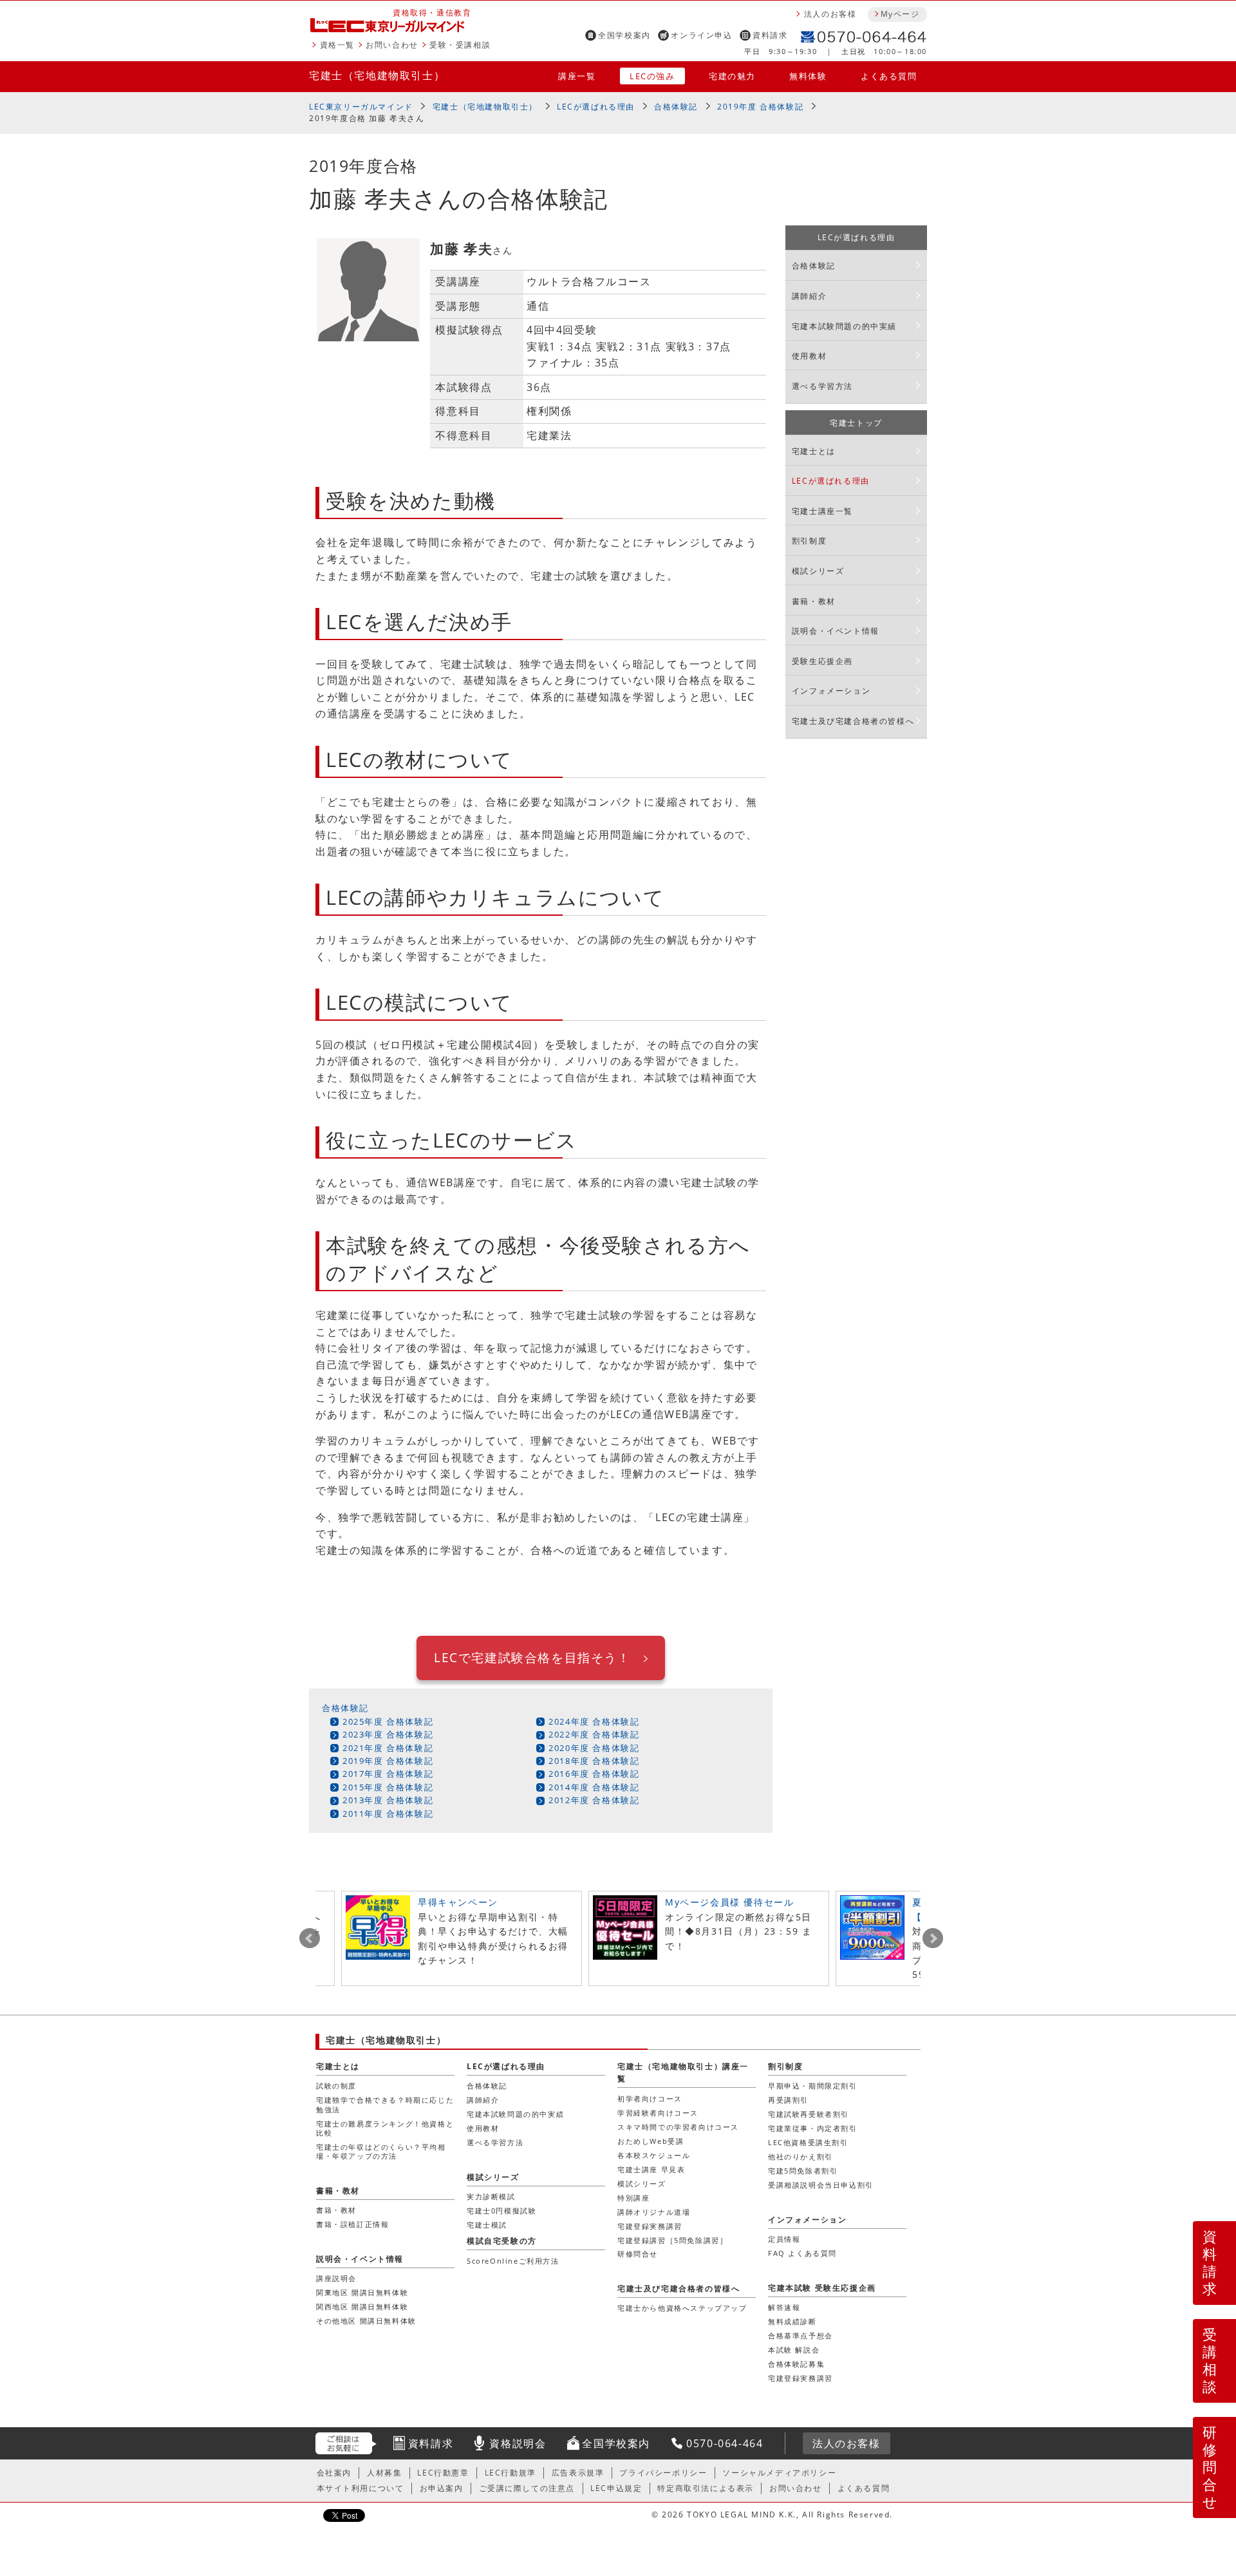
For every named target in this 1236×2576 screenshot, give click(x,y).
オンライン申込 (701, 35)
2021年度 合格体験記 (388, 1748)
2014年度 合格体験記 (594, 1787)
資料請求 (770, 35)
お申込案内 (442, 2488)
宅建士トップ (856, 423)
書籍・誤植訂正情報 (352, 2224)
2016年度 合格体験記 (594, 1774)
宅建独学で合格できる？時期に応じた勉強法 (385, 2104)
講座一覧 (577, 76)
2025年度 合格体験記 (388, 1721)
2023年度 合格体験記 (388, 1734)
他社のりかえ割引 (801, 2156)
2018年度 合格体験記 (594, 1761)
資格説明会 (518, 2443)
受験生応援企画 (822, 661)
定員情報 (784, 2239)
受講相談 (1210, 2360)
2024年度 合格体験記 (594, 1721)
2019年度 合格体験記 (760, 107)
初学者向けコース (650, 2098)
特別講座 (633, 2198)
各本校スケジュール (654, 2155)
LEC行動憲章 (443, 2473)
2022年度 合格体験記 (594, 1734)
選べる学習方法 (822, 386)
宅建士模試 (487, 2225)
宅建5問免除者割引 (803, 2171)
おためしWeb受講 (651, 2141)
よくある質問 (889, 76)
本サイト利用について (360, 2488)
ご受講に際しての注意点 (527, 2488)
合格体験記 (676, 107)
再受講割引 (788, 2100)
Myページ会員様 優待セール (729, 1902)
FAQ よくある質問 (802, 2253)
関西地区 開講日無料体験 (362, 2306)
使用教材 (809, 356)
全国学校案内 (624, 35)
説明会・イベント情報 (836, 631)
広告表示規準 (578, 2473)
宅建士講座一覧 (822, 511)
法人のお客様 (830, 14)
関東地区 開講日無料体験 (362, 2292)
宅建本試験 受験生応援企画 (822, 2288)
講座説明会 (336, 2278)
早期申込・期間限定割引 (813, 2086)
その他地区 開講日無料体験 (366, 2321)
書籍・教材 (814, 601)
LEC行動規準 (510, 2473)
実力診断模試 (491, 2196)
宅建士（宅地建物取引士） (377, 75)
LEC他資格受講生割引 (808, 2142)
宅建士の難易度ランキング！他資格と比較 (385, 2128)
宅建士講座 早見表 (651, 2169)
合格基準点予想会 (801, 2335)
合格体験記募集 (796, 2364)
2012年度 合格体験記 (594, 1800)
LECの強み (652, 76)
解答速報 (784, 2307)
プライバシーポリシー (663, 2473)
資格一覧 (337, 45)
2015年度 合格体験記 (388, 1787)
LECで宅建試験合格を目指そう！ (532, 1657)
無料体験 (808, 76)
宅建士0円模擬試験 (501, 2211)
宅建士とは (814, 451)
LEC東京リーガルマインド (361, 107)
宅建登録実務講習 (650, 2226)
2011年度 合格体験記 (388, 1814)
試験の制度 (336, 2086)
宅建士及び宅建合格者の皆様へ (853, 721)
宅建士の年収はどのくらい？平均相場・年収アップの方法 (381, 2151)
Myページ (900, 14)
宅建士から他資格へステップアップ (682, 2308)
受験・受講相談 (460, 45)
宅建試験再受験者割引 (809, 2114)
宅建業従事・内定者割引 (813, 2128)
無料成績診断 (792, 2321)
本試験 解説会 (794, 2350)
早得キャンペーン (458, 1902)
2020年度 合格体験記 (594, 1748)
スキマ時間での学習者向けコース (678, 2127)
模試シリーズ (818, 571)
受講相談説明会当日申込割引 (821, 2185)
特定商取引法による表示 (706, 2488)
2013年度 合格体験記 (388, 1800)
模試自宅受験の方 (502, 2241)
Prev (310, 1938)
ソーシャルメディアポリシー (779, 2473)
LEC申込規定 (616, 2488)
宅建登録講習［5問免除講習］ (672, 2240)
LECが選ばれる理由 (596, 107)
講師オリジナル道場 (654, 2212)
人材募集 (384, 2473)
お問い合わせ (392, 45)
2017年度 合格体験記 (388, 1774)
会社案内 (334, 2473)
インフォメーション (831, 691)
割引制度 (809, 541)
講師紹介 (809, 296)
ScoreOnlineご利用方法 (513, 2261)
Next (933, 1938)
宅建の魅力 (732, 76)
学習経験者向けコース (658, 2113)
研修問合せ (1211, 2467)
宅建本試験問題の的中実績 (844, 326)
